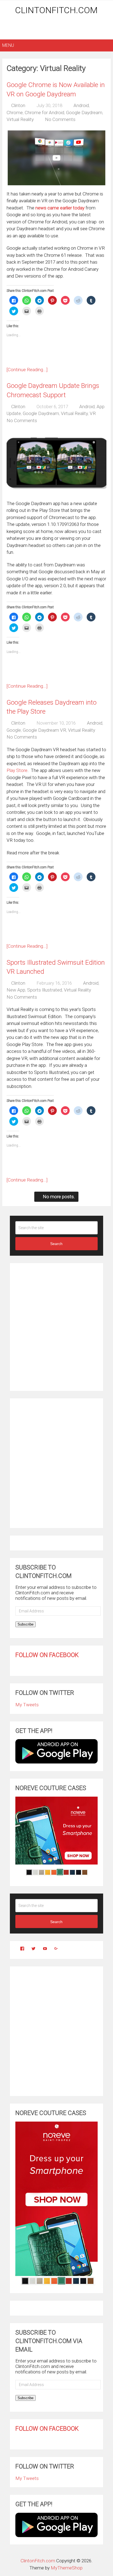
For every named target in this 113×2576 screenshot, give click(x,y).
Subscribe (26, 1624)
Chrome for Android (44, 113)
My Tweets (27, 1705)
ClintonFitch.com (56, 10)
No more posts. (59, 1197)
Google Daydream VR (44, 730)
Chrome (15, 113)
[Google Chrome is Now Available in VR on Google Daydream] (56, 158)
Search (56, 1244)
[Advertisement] (57, 28)
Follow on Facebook (47, 1655)
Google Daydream (84, 113)
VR (93, 413)
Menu (8, 45)
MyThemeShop (67, 2568)
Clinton (18, 105)
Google (14, 730)
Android (81, 105)
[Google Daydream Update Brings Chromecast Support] (56, 463)
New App (16, 990)
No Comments (60, 119)
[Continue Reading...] (27, 370)
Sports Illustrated (45, 990)
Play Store (17, 770)
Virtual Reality (20, 119)
